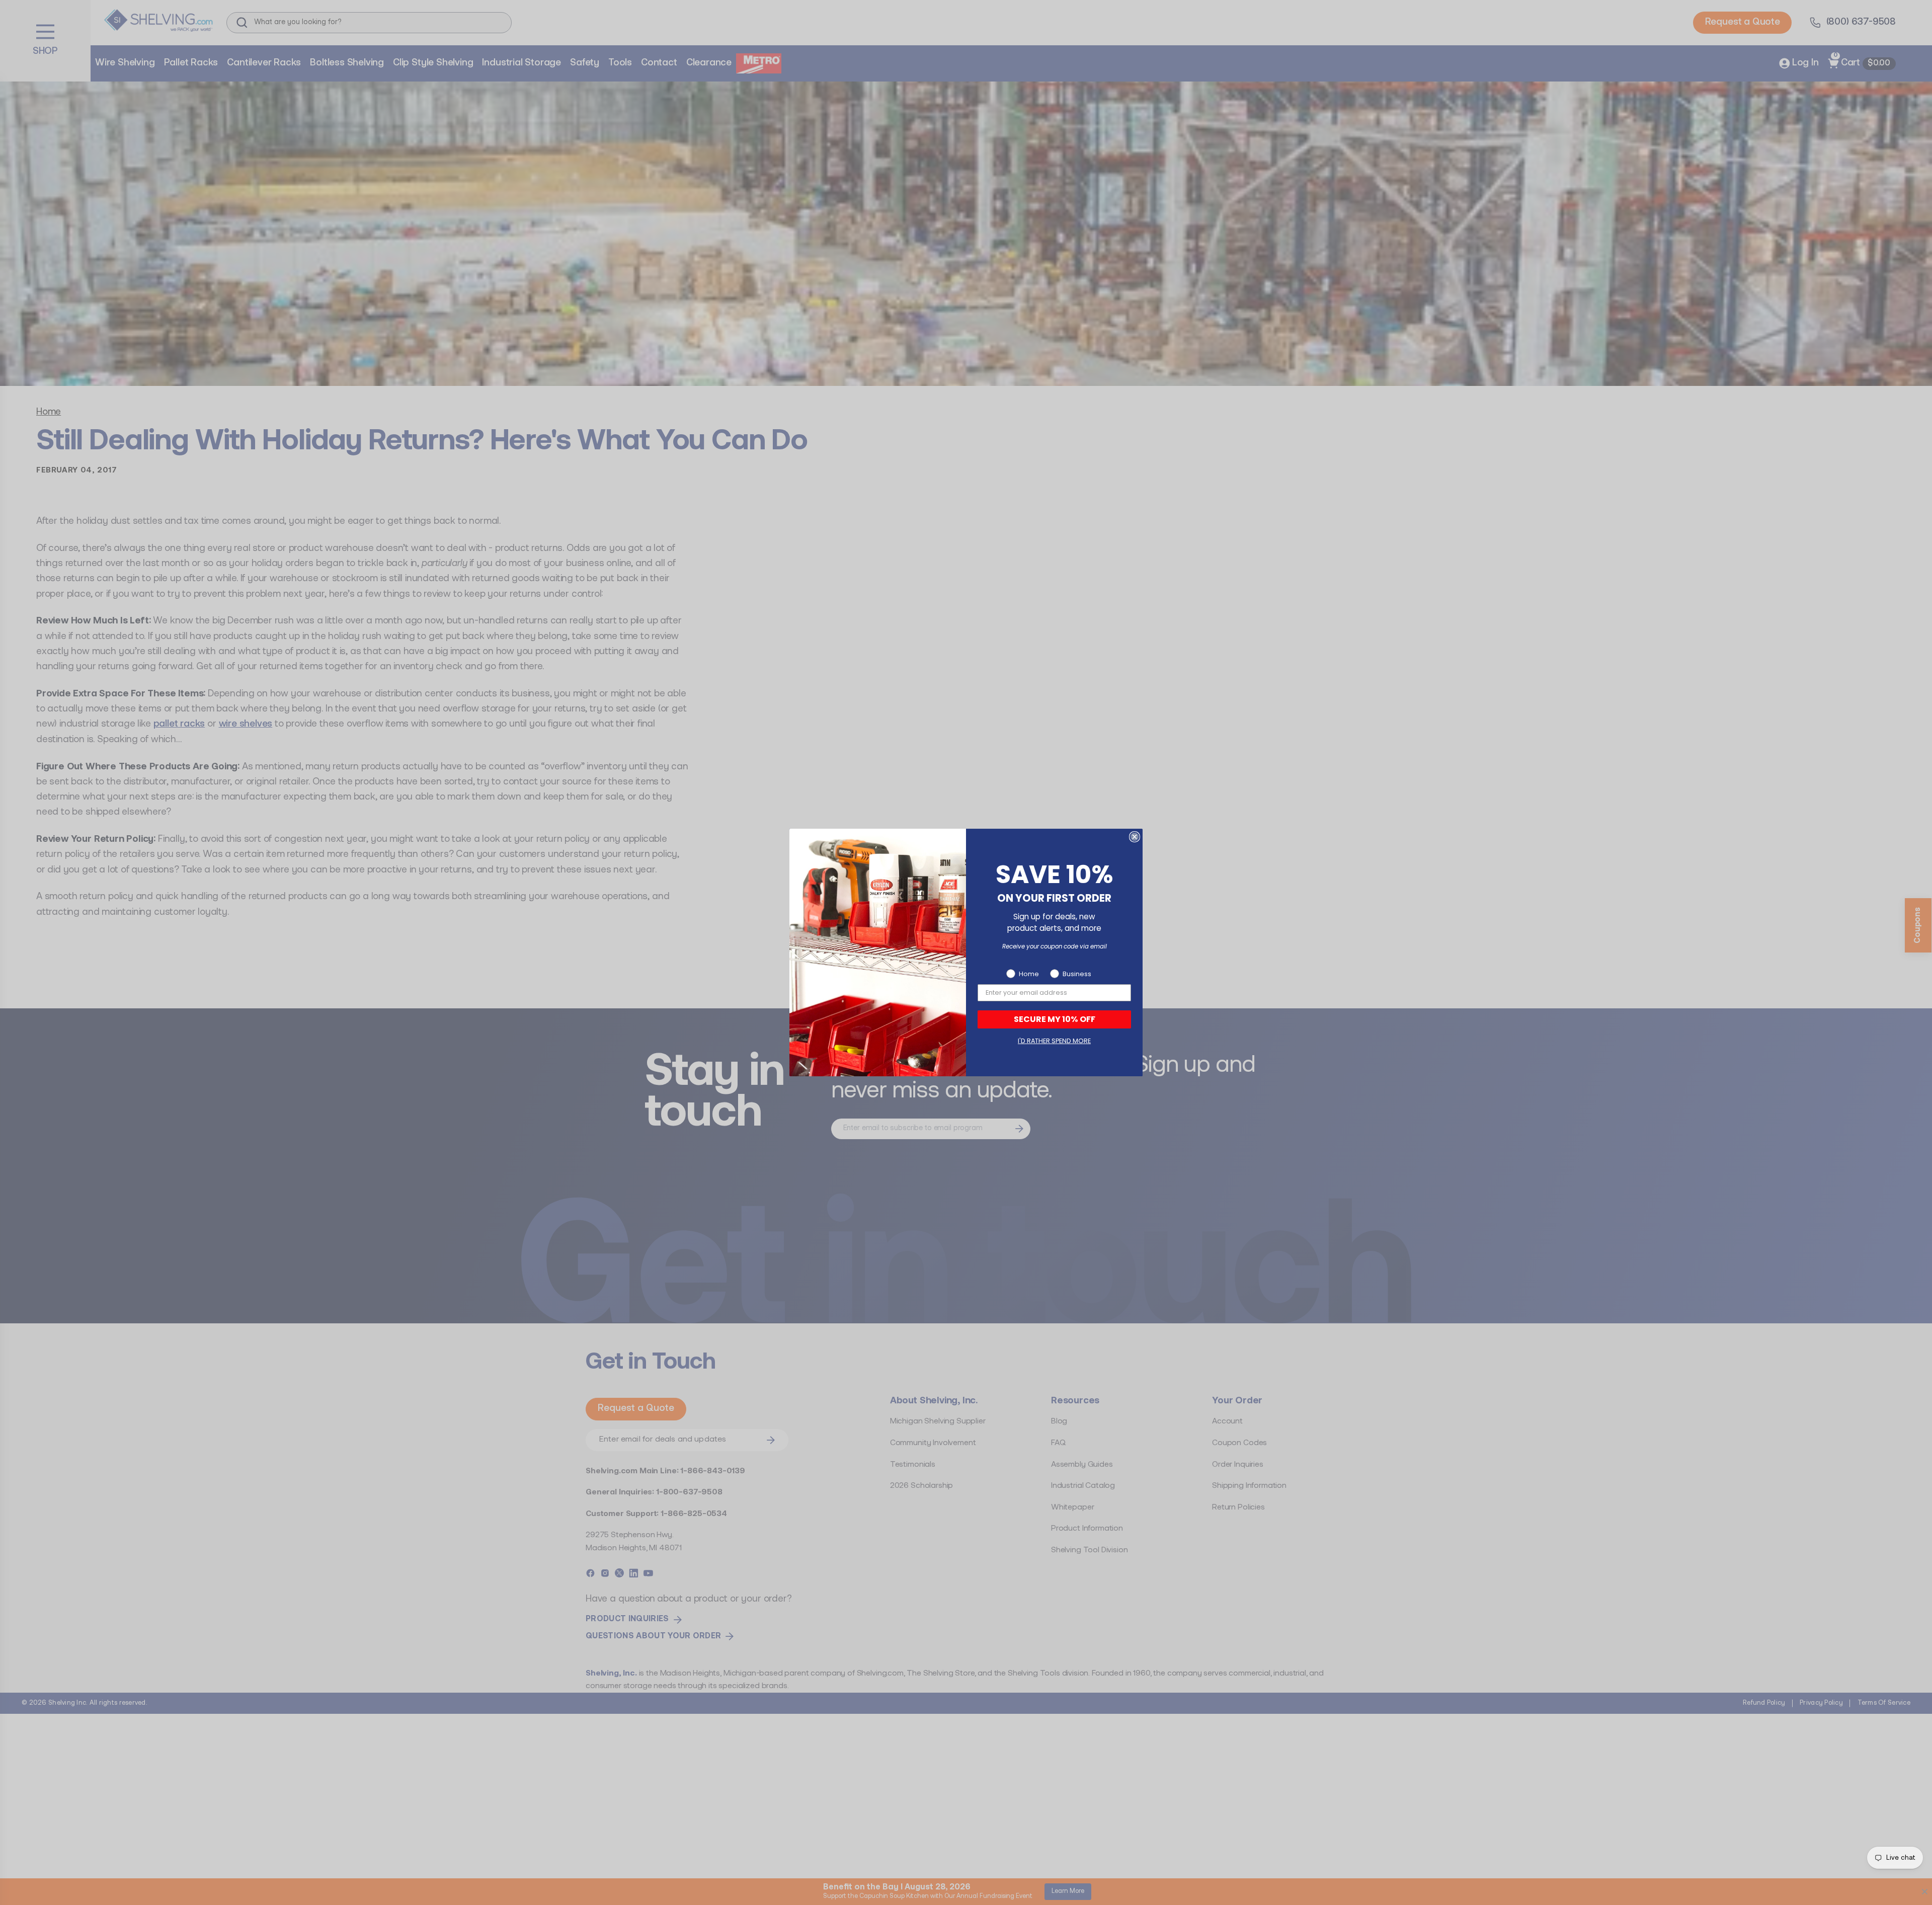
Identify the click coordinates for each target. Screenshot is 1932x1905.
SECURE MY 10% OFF (1055, 1019)
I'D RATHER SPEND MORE (1054, 1041)
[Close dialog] (1135, 837)
